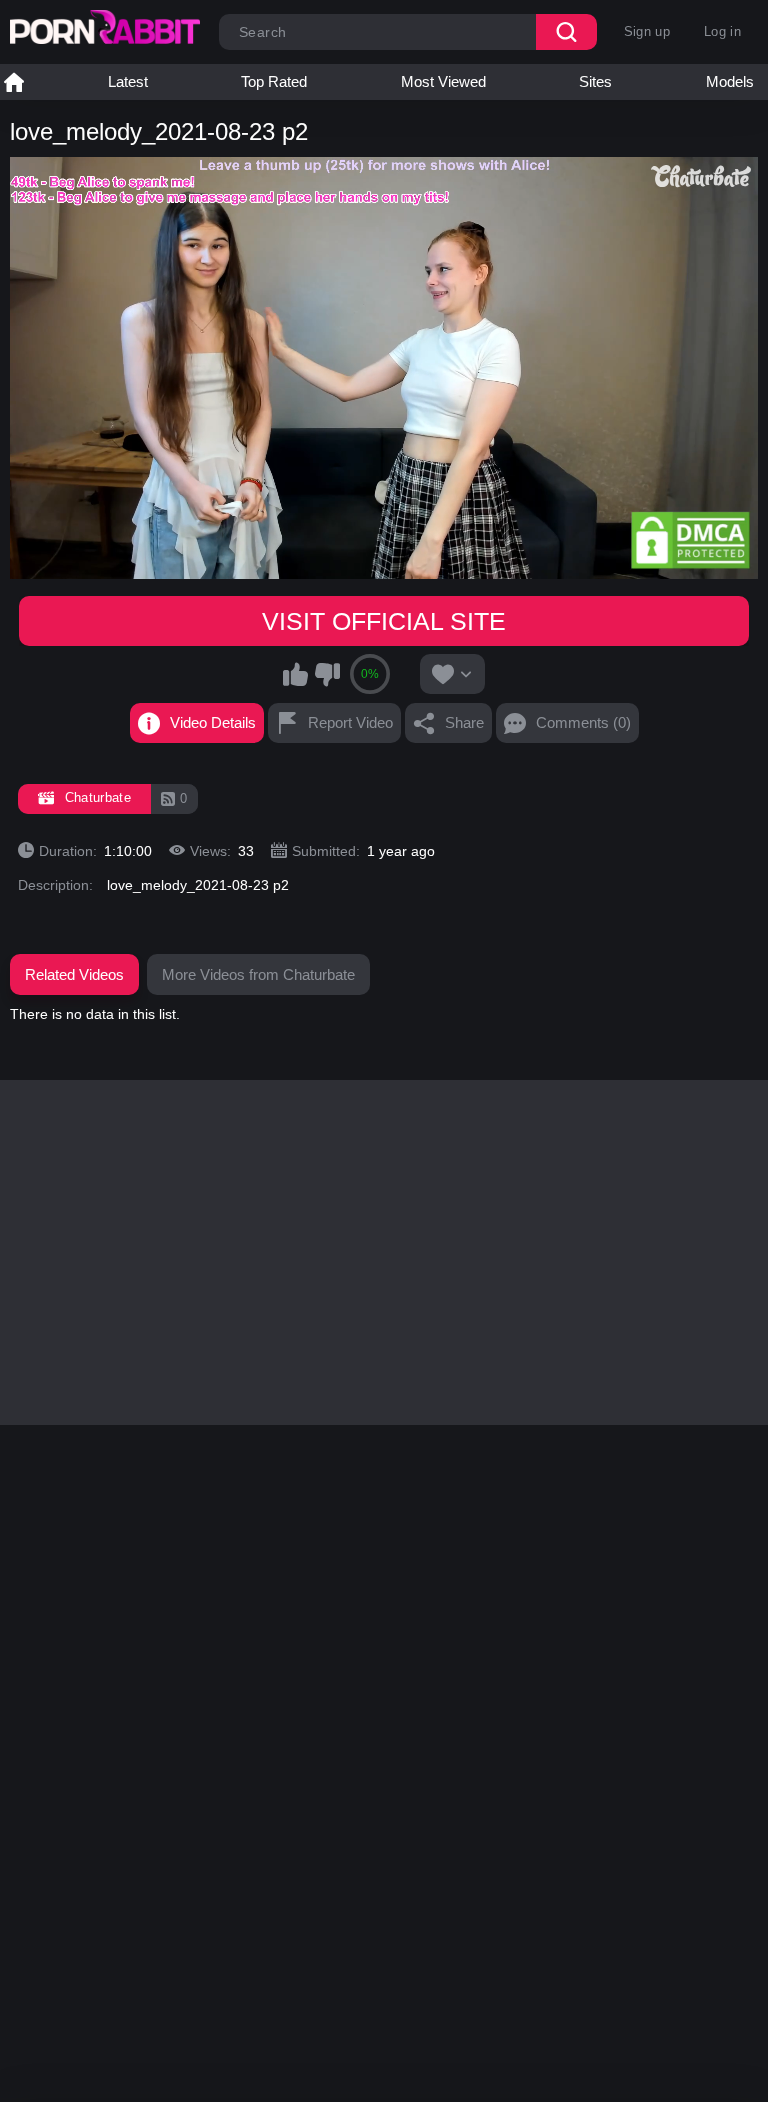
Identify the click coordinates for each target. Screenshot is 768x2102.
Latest (128, 81)
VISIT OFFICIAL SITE (384, 621)
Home (14, 82)
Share (464, 722)
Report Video (350, 722)
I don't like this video (327, 674)
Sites (595, 81)
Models (730, 81)
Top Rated (274, 81)
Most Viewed (443, 81)
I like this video (296, 674)
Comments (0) (583, 722)
